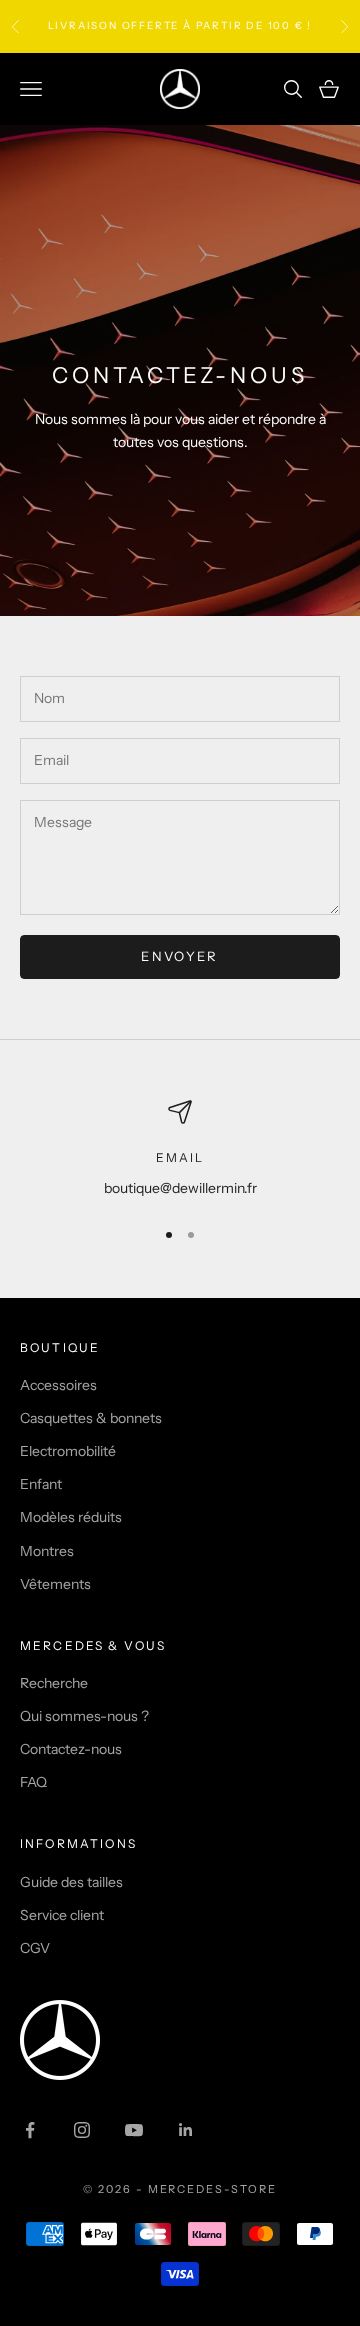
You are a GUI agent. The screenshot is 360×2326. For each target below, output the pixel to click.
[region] (180, 1149)
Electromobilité (68, 1451)
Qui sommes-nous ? (84, 1716)
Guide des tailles (71, 1882)
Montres (47, 1551)
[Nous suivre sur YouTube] (134, 2130)
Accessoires (58, 1385)
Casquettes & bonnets (91, 1418)
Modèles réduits (71, 1517)
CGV (35, 1948)
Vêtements (55, 1584)
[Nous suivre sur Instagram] (82, 2130)
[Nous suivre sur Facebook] (30, 2130)
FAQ (33, 1782)
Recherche (54, 1683)
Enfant (41, 1484)
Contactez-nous (71, 1749)
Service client (62, 1915)
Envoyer (179, 956)
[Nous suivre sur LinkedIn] (186, 2130)
